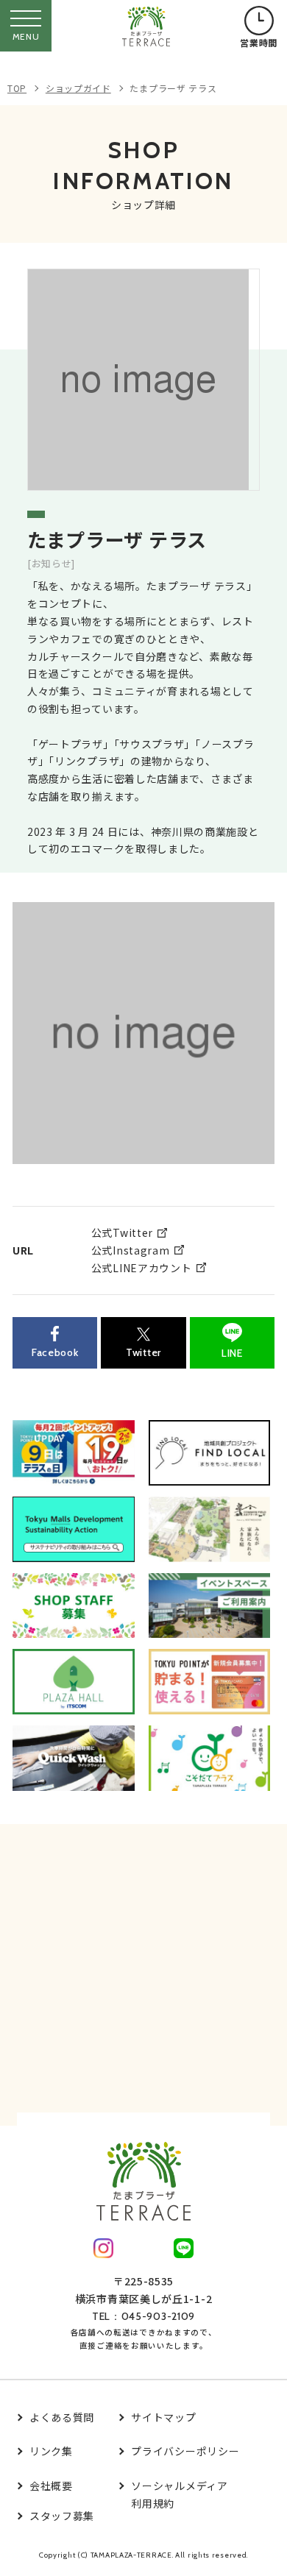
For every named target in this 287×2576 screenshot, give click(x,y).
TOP (17, 88)
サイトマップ (163, 2417)
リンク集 (51, 2451)
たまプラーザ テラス (173, 88)
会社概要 (51, 2485)
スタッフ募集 (62, 2516)
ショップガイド (78, 88)
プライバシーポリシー (185, 2451)
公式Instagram (131, 1250)
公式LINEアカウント (142, 1268)
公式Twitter (122, 1232)
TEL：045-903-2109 (143, 2316)
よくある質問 (62, 2417)
